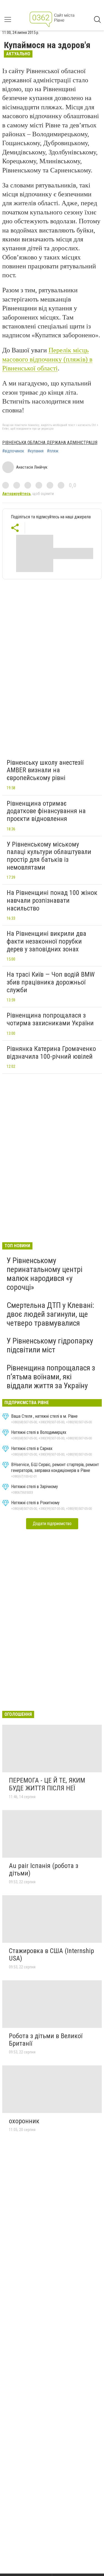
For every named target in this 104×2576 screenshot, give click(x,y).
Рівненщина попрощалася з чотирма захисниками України (50, 1019)
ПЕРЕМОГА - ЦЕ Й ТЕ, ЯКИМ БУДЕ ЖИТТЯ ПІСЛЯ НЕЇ (47, 1784)
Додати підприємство (52, 1524)
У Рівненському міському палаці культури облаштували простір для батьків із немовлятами (49, 856)
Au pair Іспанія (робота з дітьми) (44, 1870)
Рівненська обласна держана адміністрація (50, 443)
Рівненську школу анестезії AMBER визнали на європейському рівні (45, 770)
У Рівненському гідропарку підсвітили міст (50, 1345)
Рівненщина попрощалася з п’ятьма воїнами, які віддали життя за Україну (51, 1377)
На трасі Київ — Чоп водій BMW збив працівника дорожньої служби (51, 982)
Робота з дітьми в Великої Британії (46, 2040)
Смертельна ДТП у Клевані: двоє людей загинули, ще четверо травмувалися (50, 1314)
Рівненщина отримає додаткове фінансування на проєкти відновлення (46, 811)
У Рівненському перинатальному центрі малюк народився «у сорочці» (45, 1274)
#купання (35, 451)
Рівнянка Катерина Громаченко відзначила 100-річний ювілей (51, 1053)
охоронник (24, 2121)
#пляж (53, 451)
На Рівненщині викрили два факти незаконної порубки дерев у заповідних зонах (46, 941)
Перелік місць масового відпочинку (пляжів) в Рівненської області (47, 359)
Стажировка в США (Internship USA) (51, 1955)
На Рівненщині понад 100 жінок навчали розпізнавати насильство (52, 900)
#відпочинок (13, 451)
